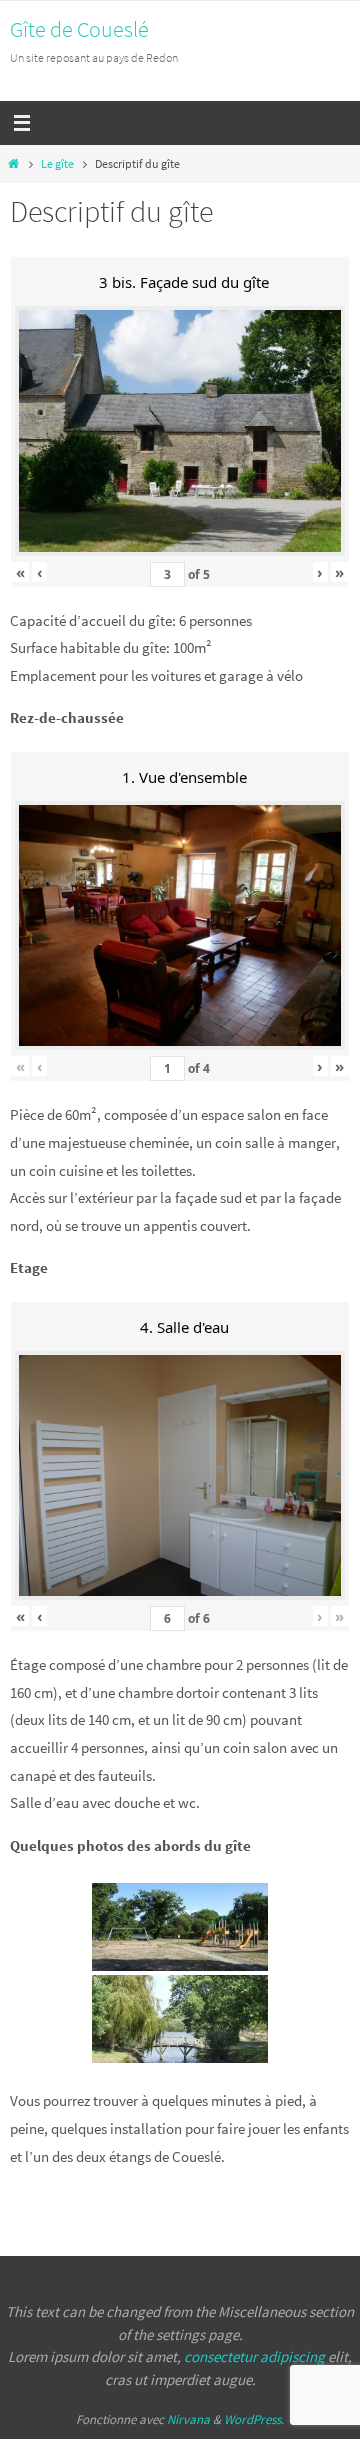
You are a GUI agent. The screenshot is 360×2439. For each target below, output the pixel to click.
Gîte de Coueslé (79, 29)
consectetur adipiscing (254, 2356)
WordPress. (254, 2419)
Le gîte (57, 163)
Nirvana (188, 2419)
